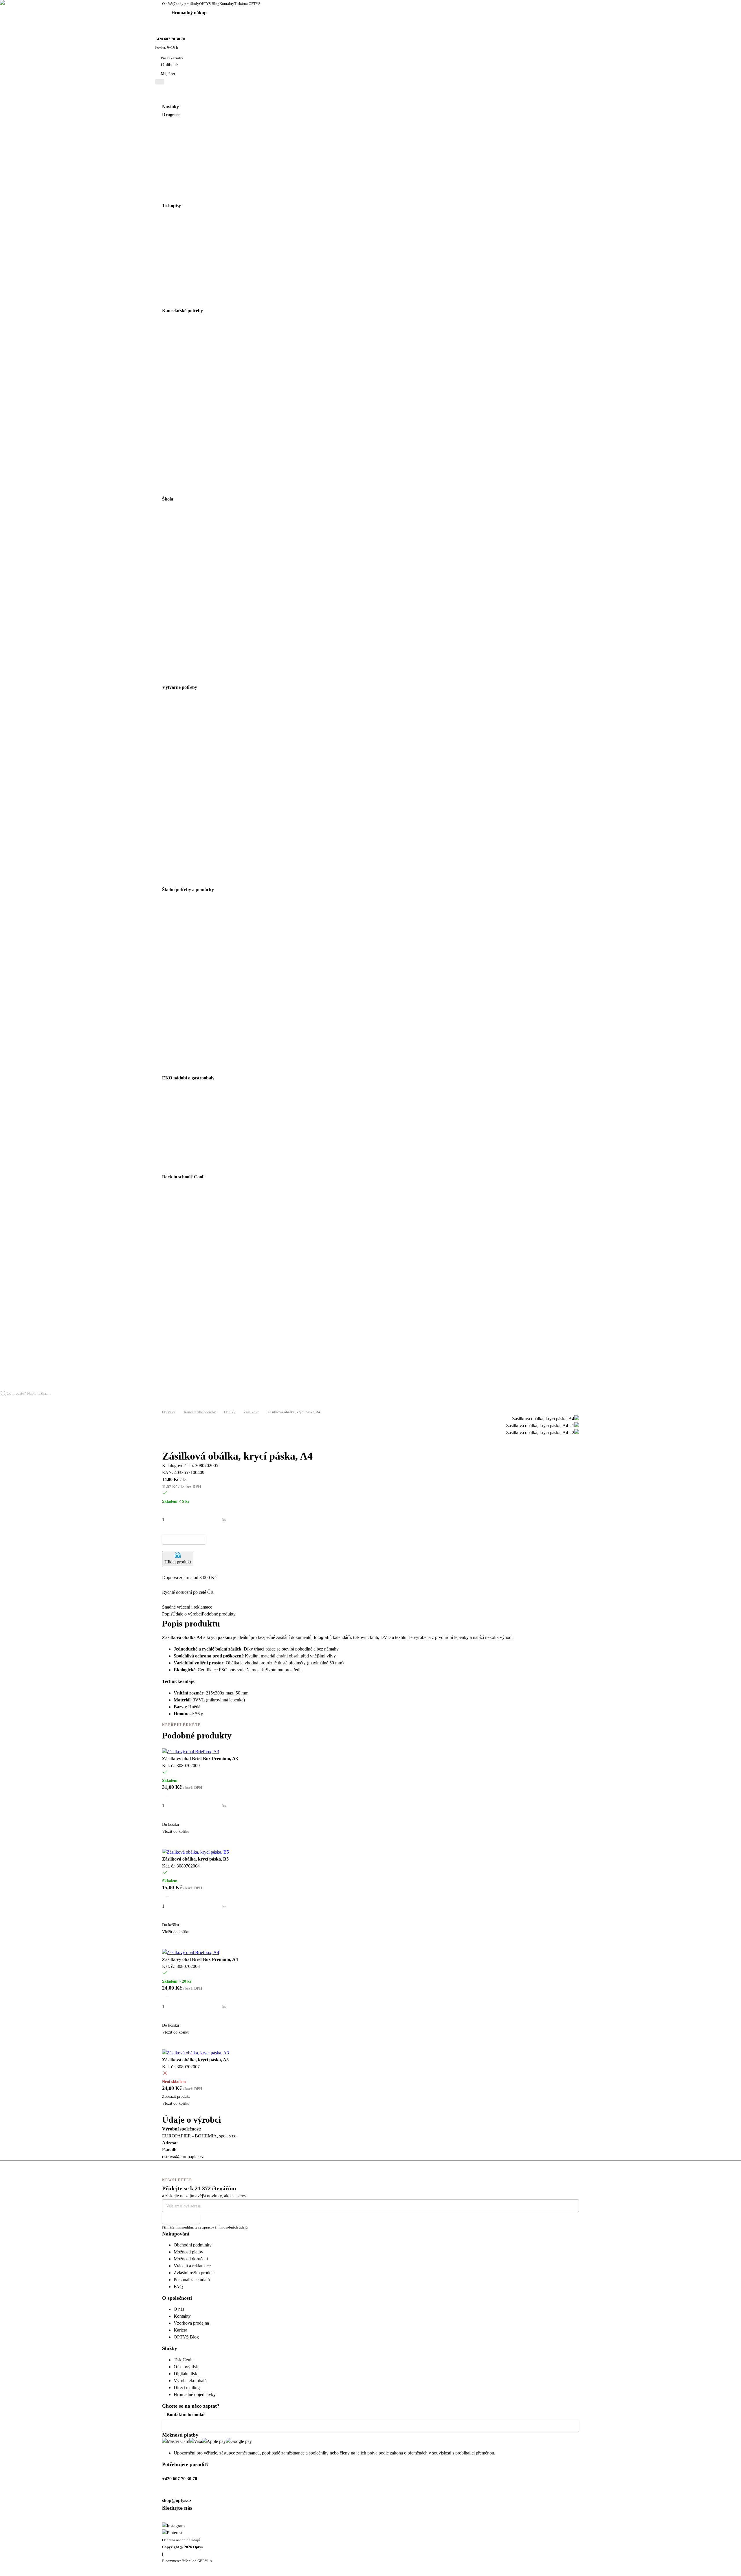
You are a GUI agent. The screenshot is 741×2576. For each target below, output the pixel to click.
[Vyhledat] (5, 1403)
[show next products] (165, 1447)
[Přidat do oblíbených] (165, 1548)
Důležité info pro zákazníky (194, 2426)
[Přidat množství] (167, 1530)
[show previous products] (165, 1440)
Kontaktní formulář (186, 2414)
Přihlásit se (177, 2218)
